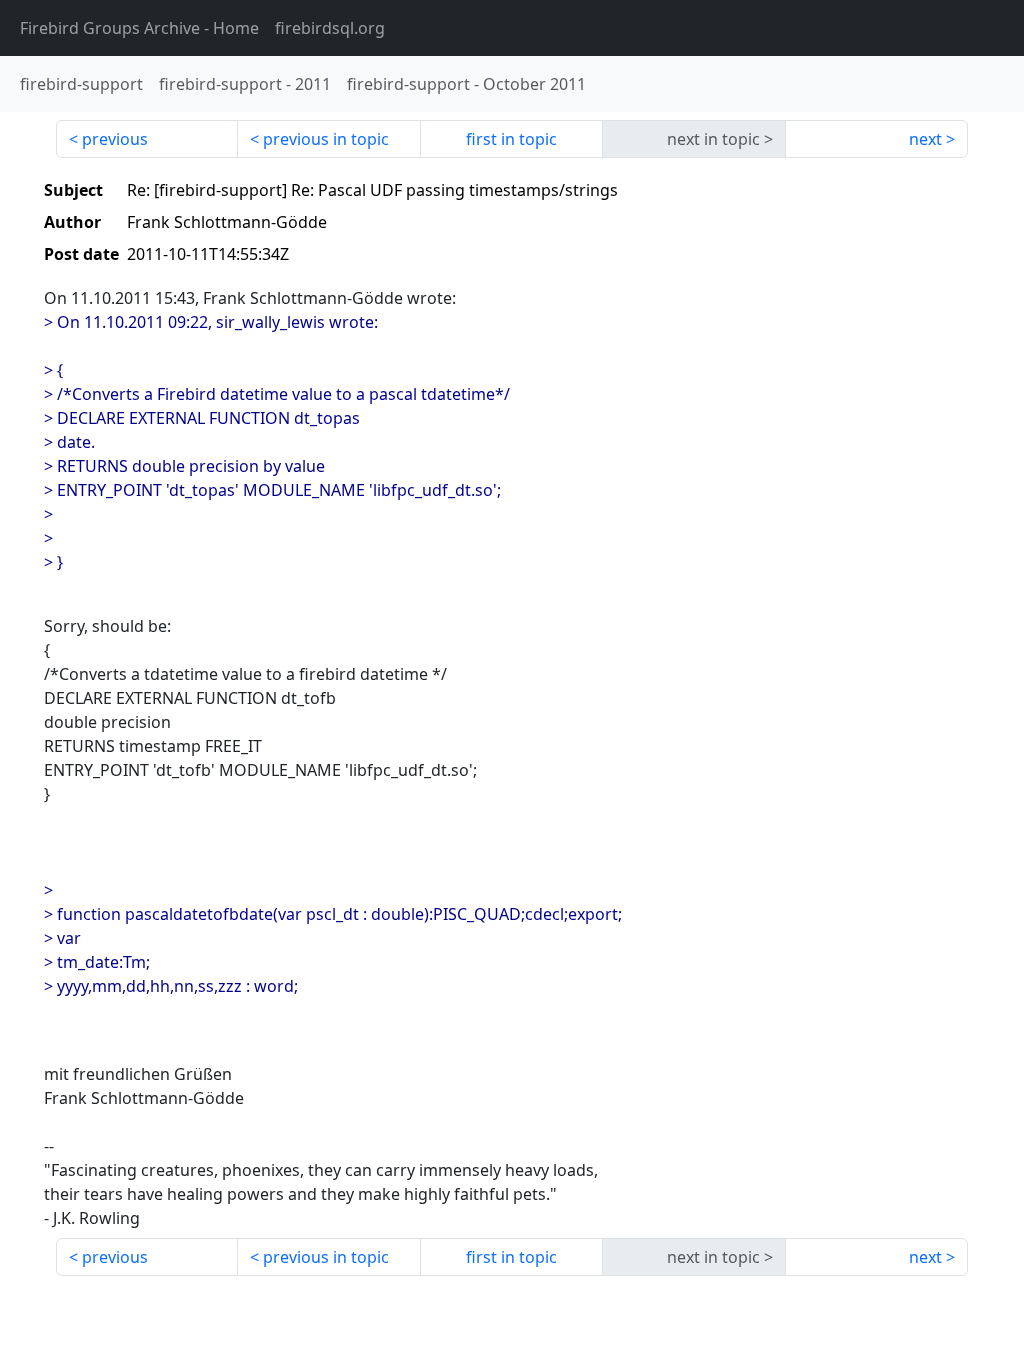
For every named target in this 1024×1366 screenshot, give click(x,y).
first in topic (511, 139)
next (925, 139)
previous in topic (326, 139)
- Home (139, 28)
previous (115, 139)
